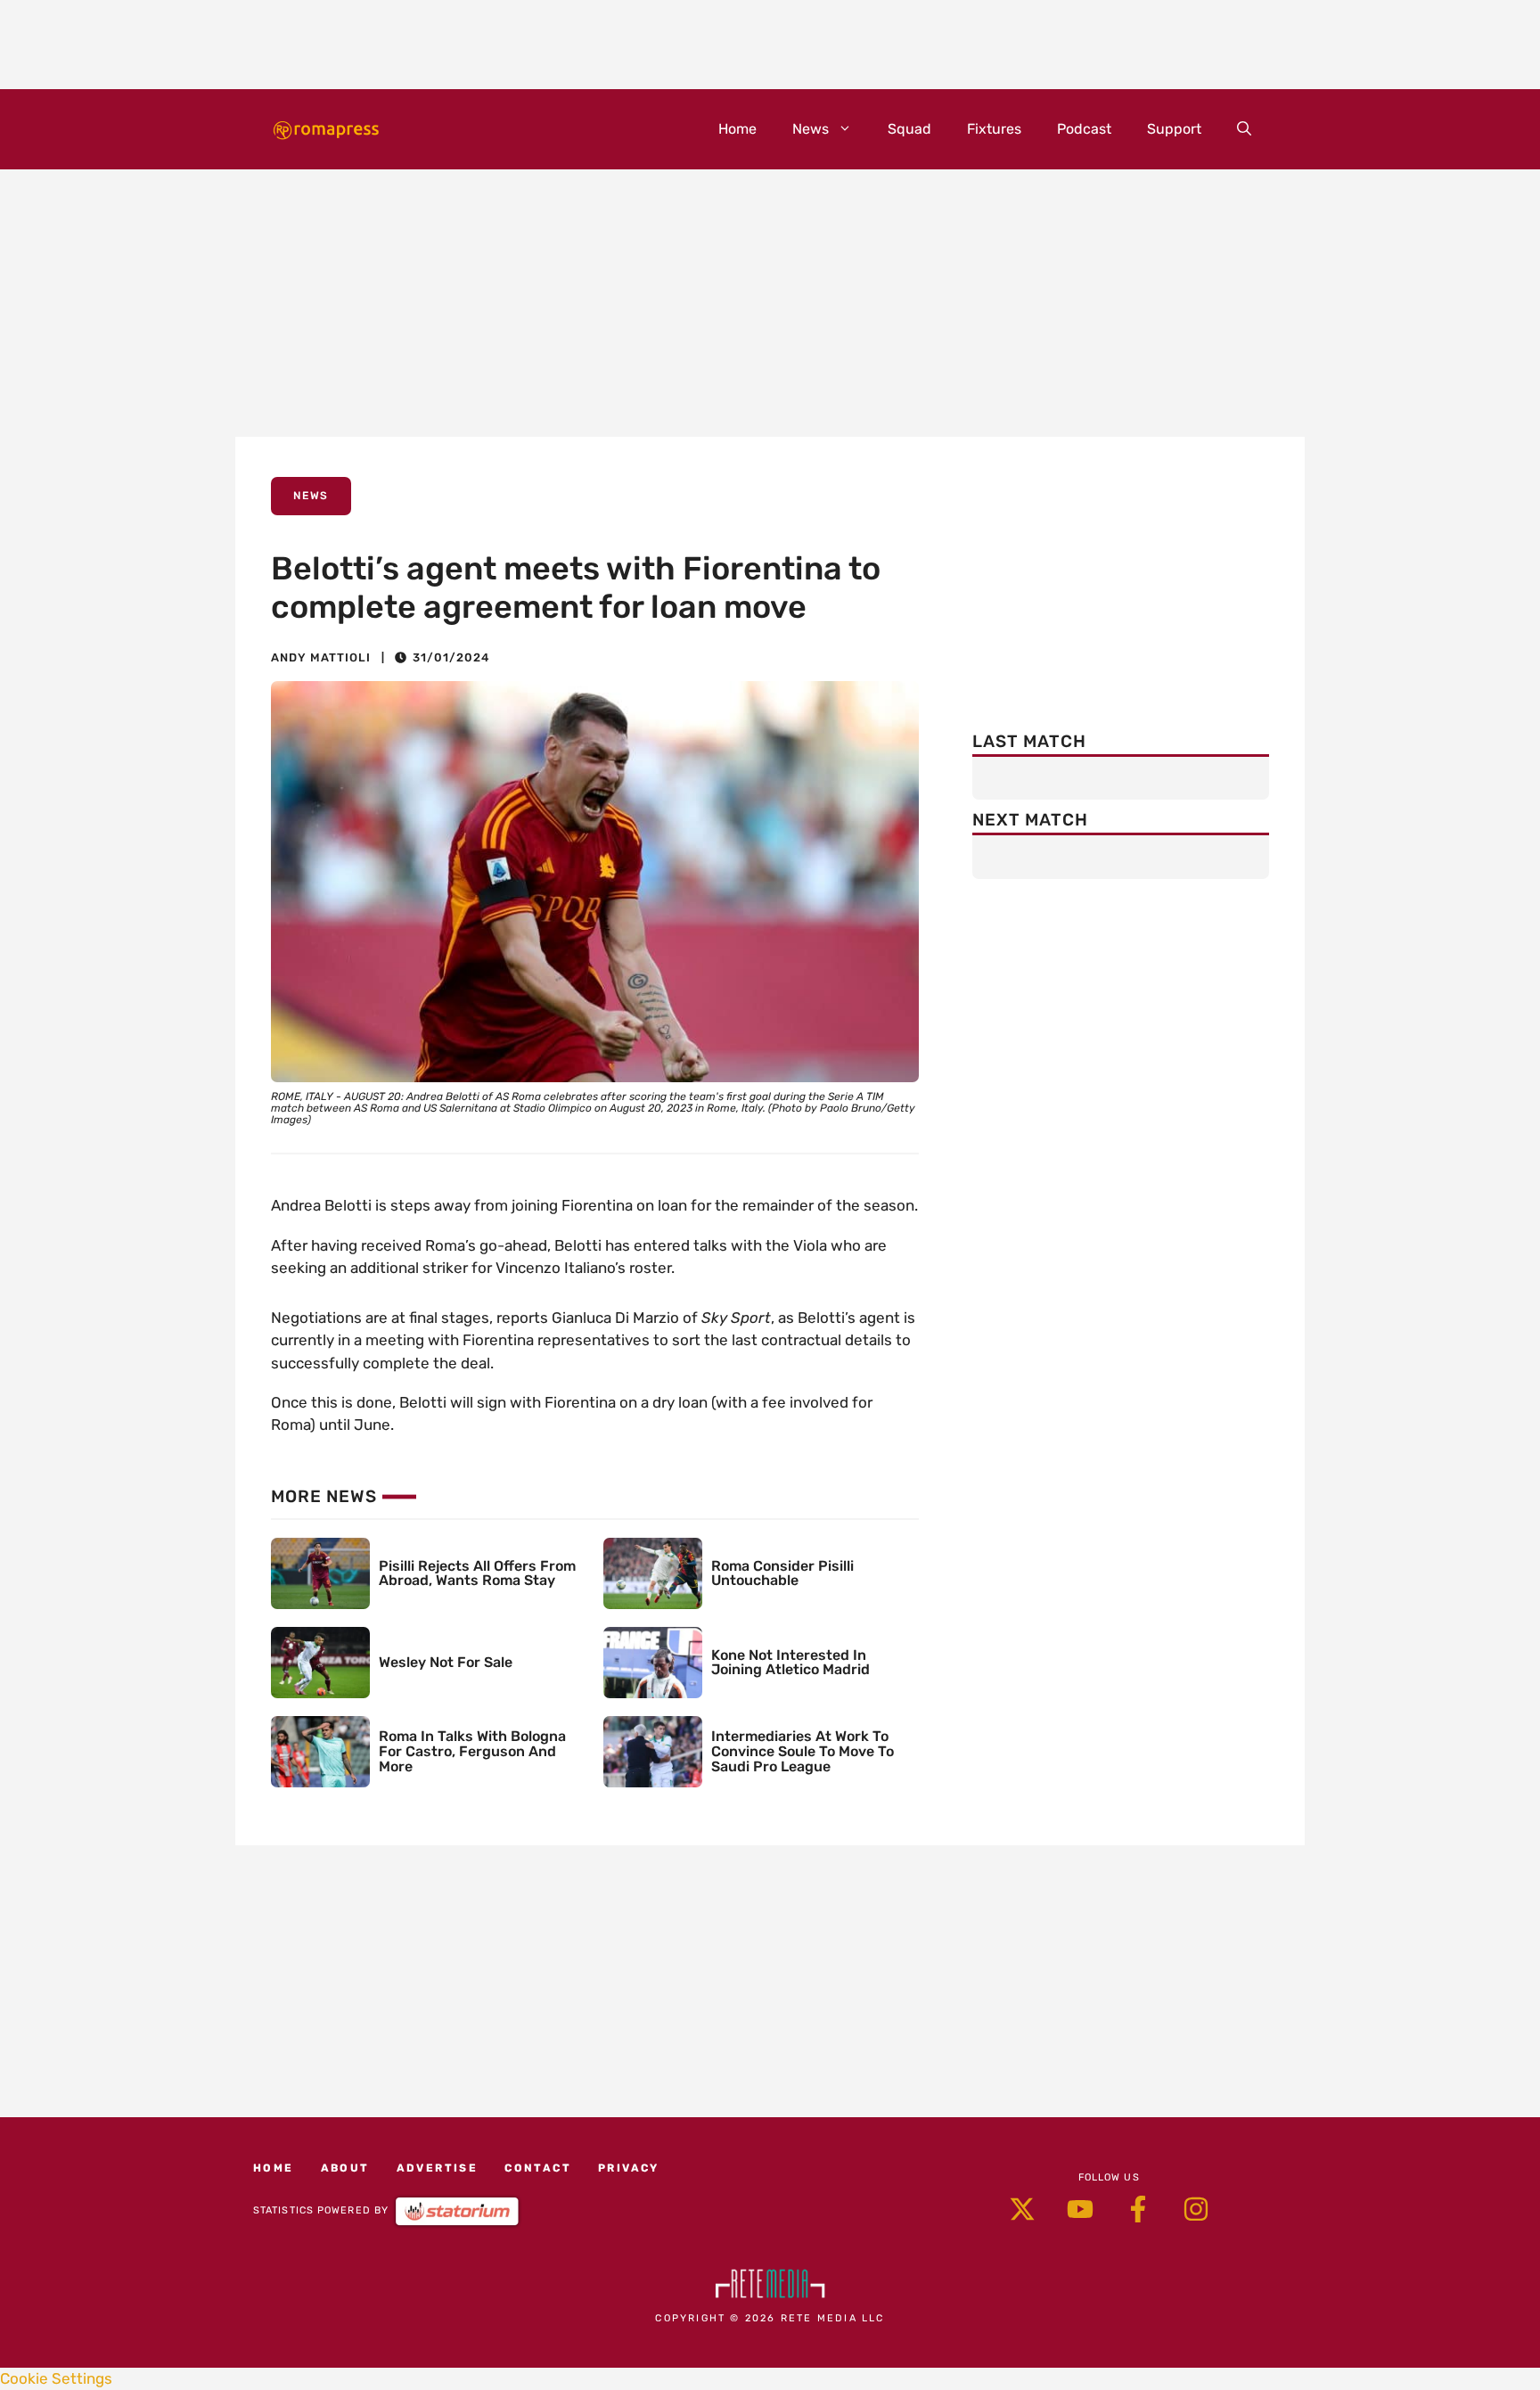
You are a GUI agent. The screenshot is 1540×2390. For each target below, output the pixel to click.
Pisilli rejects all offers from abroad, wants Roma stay (477, 1573)
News (811, 129)
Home (737, 129)
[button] (1244, 129)
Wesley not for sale (446, 1662)
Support (1174, 129)
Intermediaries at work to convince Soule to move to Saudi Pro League (803, 1751)
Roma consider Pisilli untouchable (782, 1573)
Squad (909, 129)
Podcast (1084, 129)
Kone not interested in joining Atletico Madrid (790, 1663)
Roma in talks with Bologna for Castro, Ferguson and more (472, 1751)
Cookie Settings (56, 2378)
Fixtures (994, 129)
